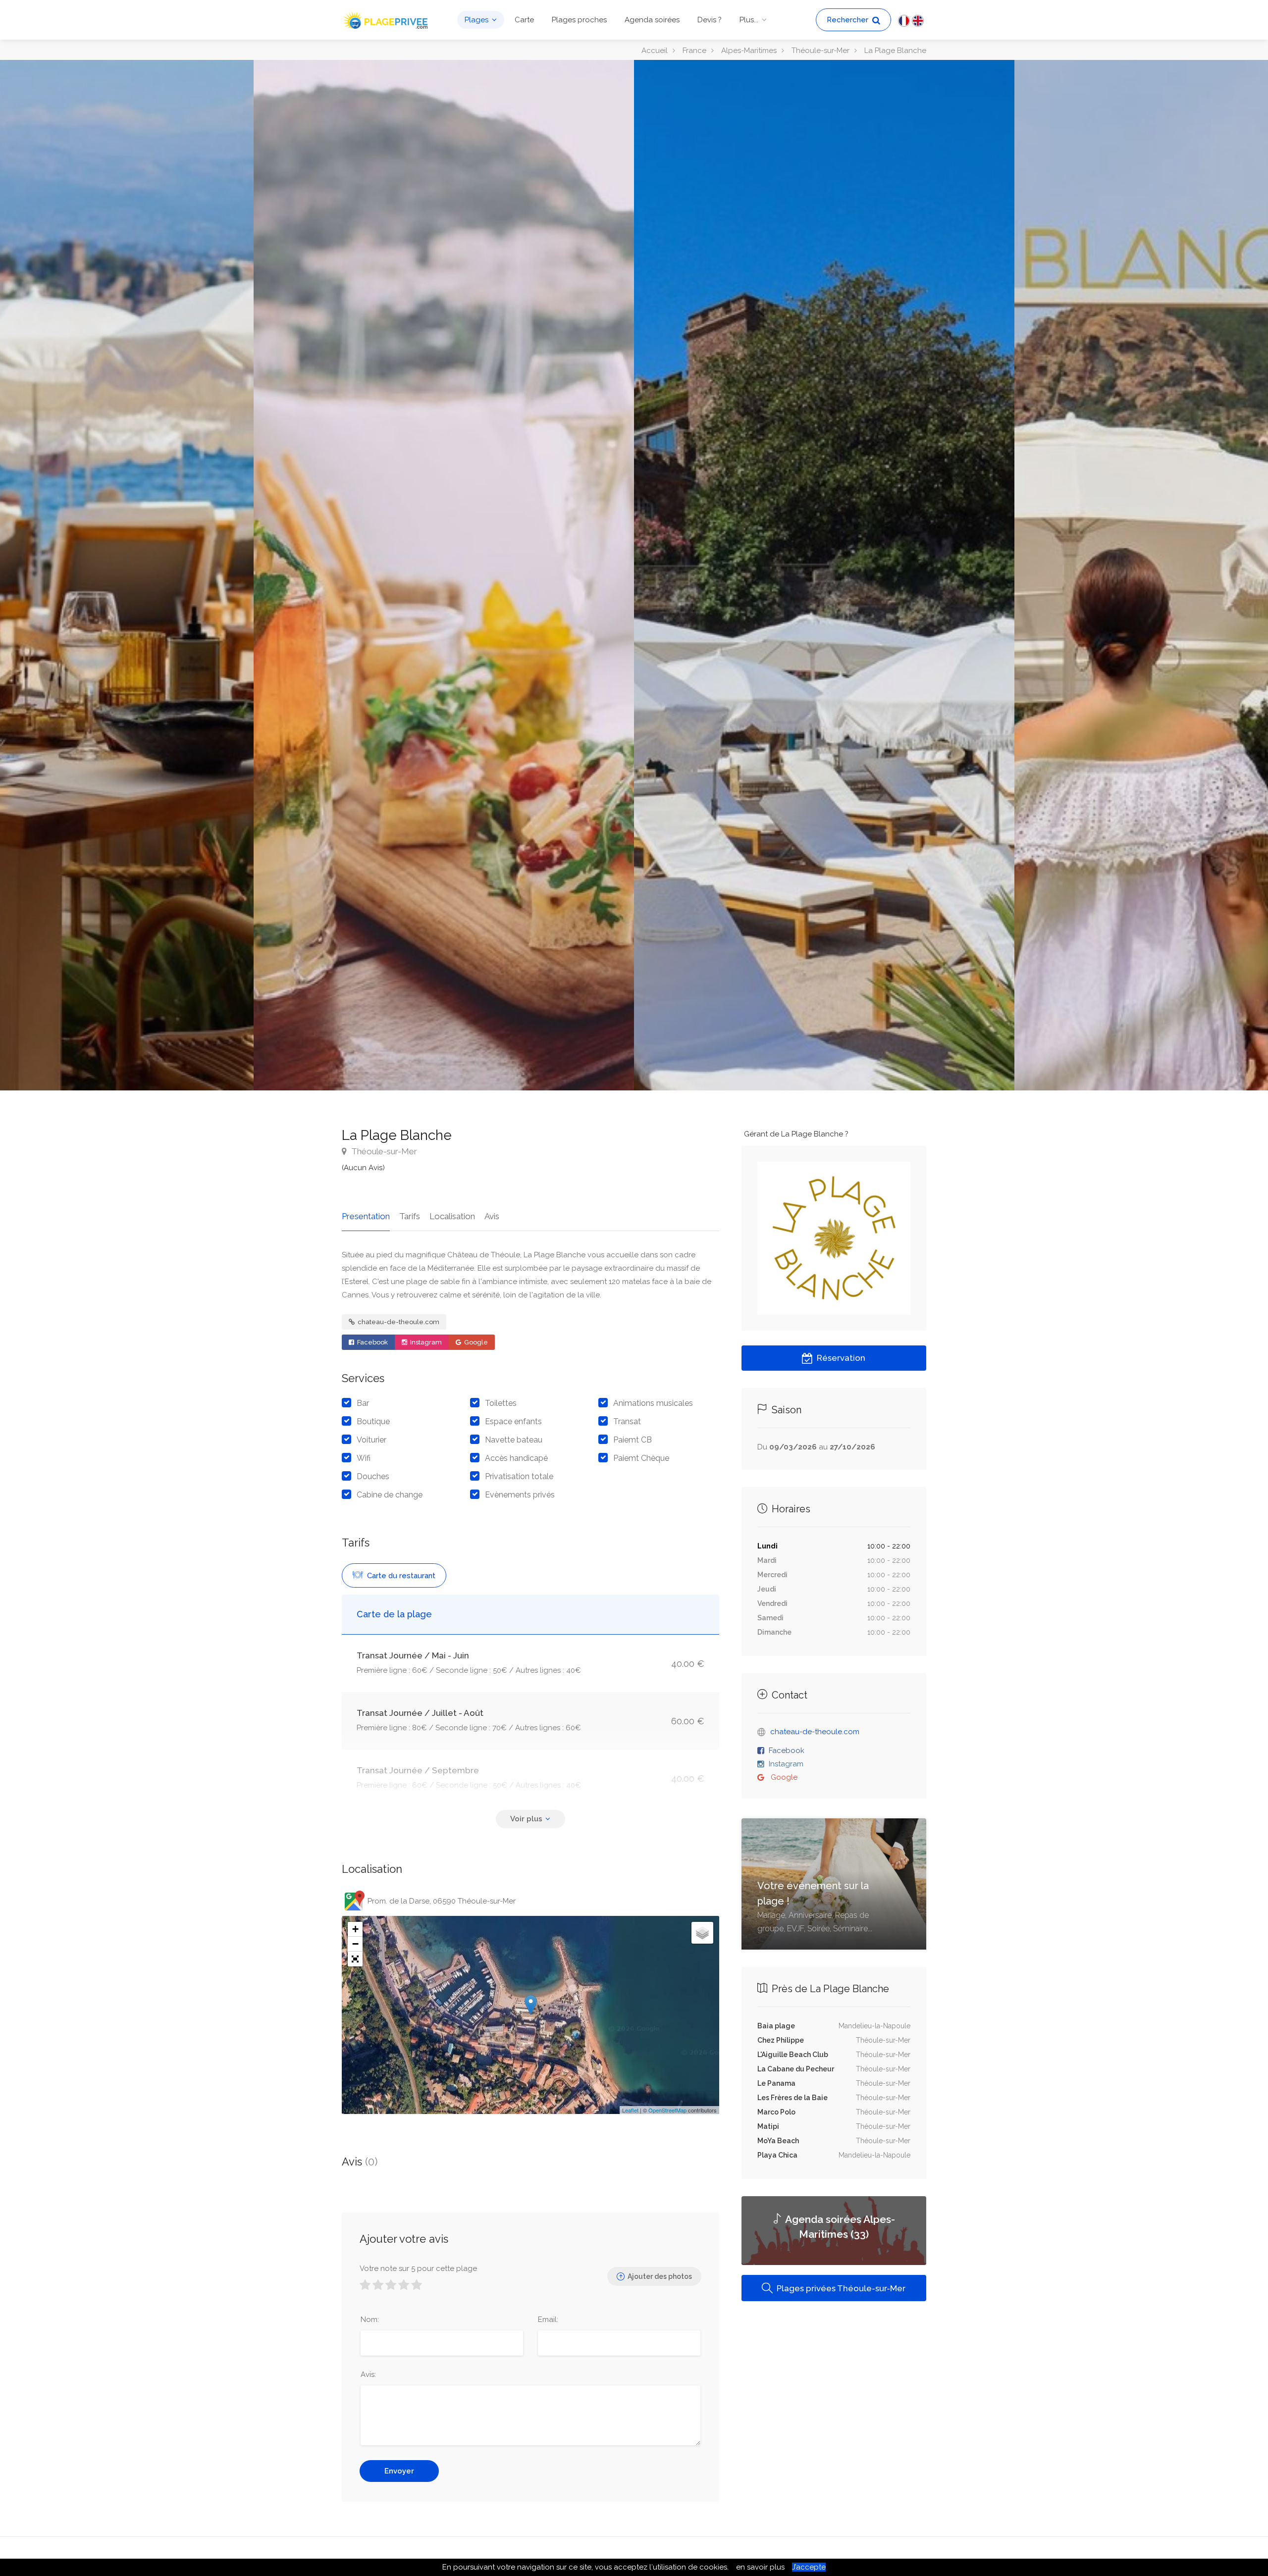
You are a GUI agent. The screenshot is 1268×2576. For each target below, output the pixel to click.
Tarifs (410, 1216)
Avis (492, 1216)
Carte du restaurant (400, 1576)
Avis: (368, 2374)
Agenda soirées (652, 20)
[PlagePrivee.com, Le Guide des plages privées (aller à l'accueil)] (386, 19)
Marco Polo (776, 2112)
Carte (524, 20)
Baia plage (776, 2026)
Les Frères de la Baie (792, 2098)
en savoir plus (760, 2567)
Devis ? (710, 20)
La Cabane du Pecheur (796, 2069)
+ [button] (355, 1929)
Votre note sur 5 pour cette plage (418, 2268)
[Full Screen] (355, 1959)
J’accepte (809, 2567)
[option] (824, 575)
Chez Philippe (781, 2040)
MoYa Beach (778, 2141)
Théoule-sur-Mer (383, 1151)
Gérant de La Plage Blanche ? (796, 1134)
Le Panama (776, 2083)
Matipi (768, 2126)
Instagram (425, 1342)
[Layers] (702, 1933)
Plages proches (579, 20)
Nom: (370, 2319)
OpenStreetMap (667, 2110)
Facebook (372, 1342)
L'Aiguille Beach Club (793, 2055)
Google (475, 1342)
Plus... (749, 20)
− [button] (355, 1944)
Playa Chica (777, 2155)
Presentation (366, 1216)
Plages (476, 20)
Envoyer (399, 2471)
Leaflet (630, 2110)
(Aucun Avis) (363, 1168)
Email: (548, 2319)
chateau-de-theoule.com (398, 1322)
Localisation (452, 1216)
